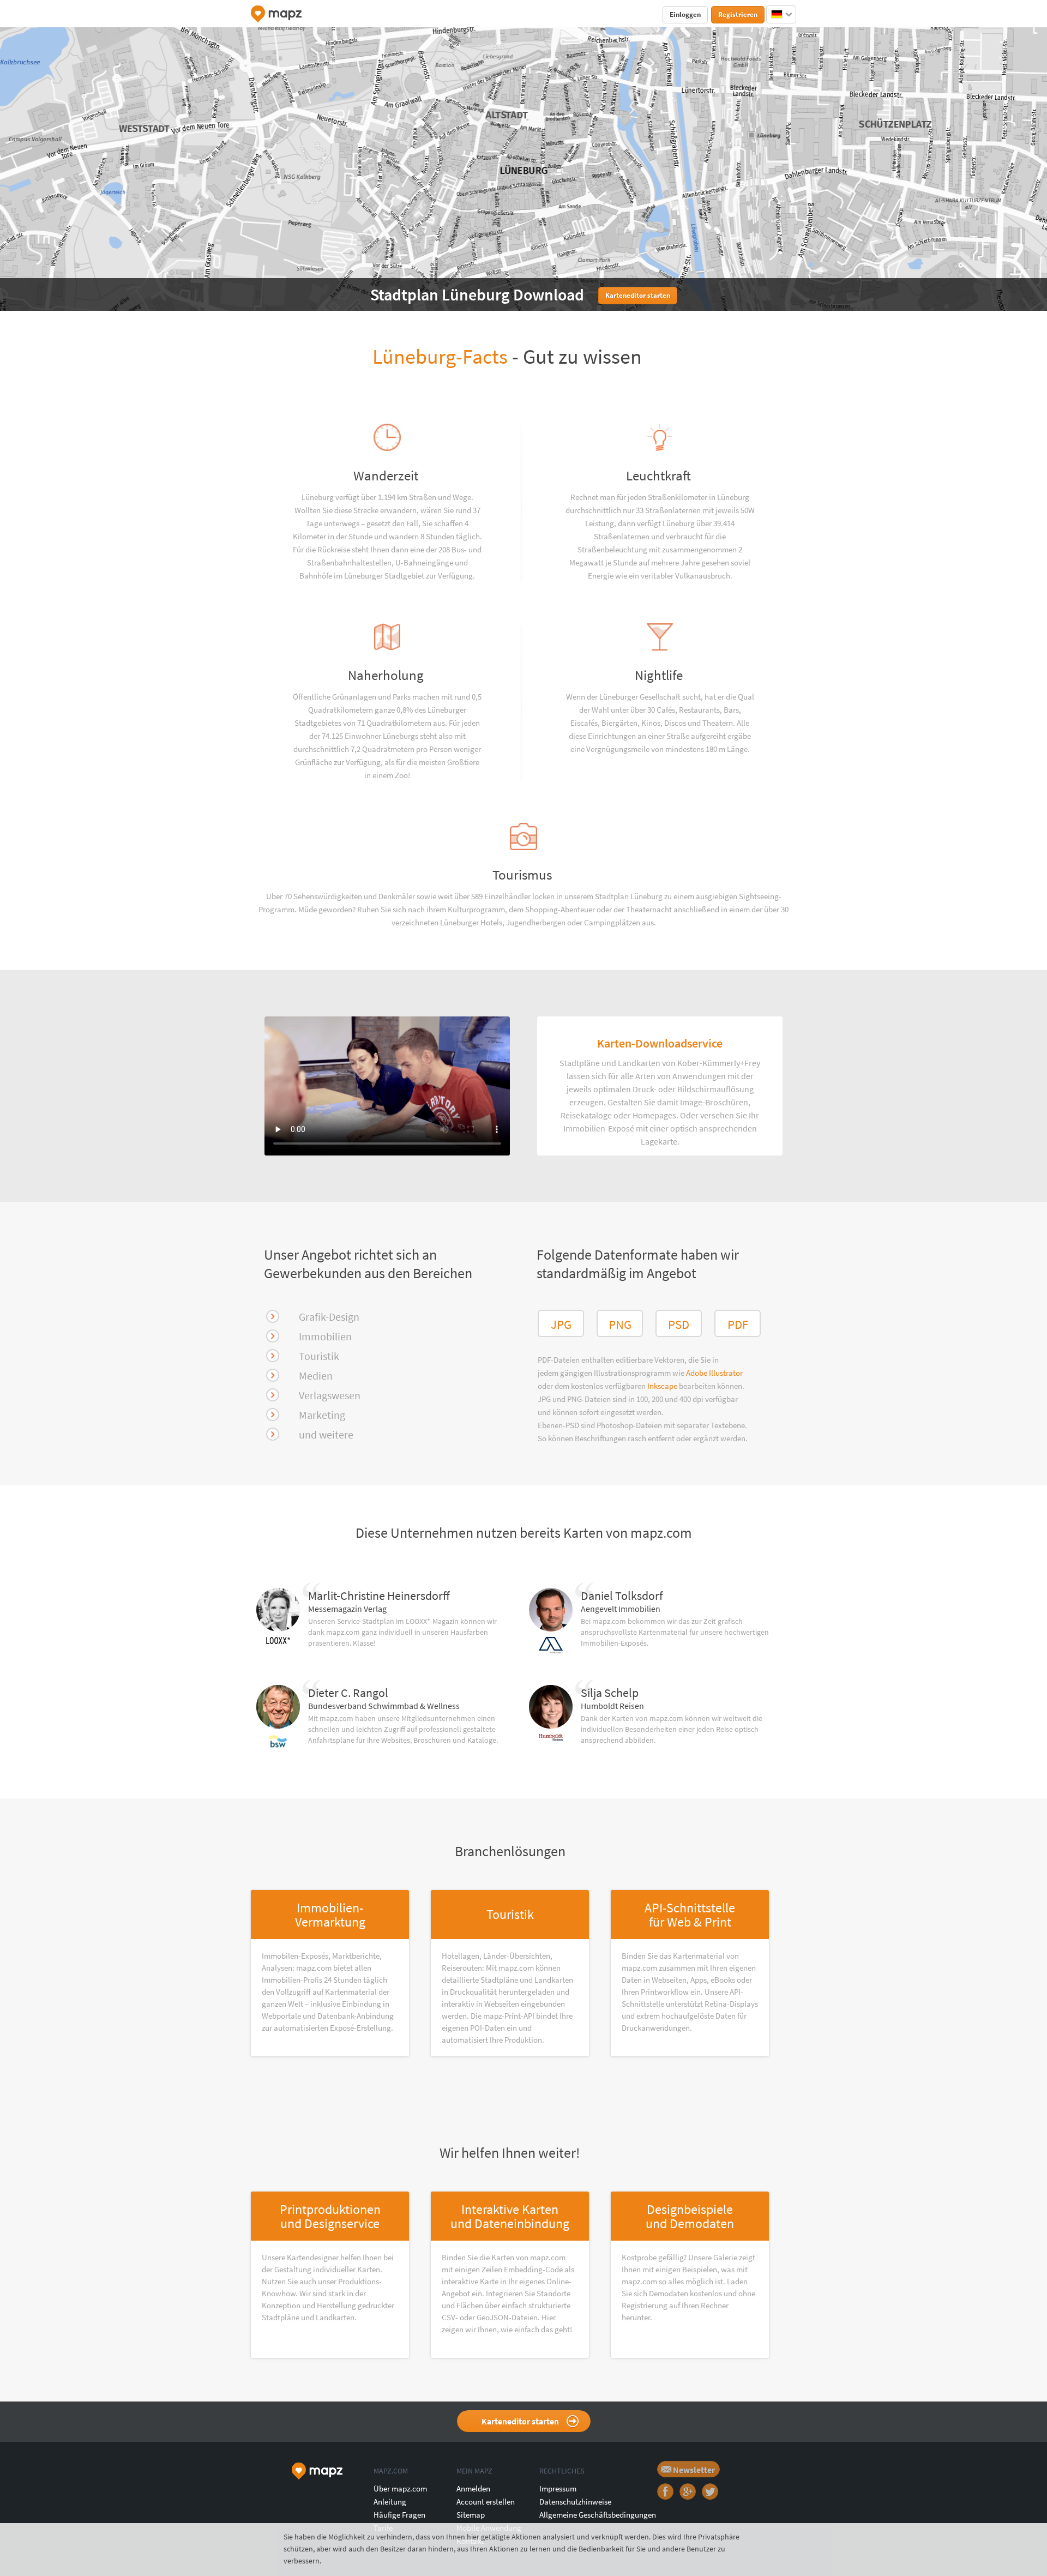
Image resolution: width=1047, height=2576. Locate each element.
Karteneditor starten (520, 2421)
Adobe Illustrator (714, 1373)
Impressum (558, 2488)
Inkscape (663, 1386)
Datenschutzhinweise (575, 2502)
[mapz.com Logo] (276, 14)
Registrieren (738, 14)
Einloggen (685, 14)
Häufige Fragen (399, 2515)
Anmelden (473, 2488)
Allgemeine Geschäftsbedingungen (598, 2515)
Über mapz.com (400, 2488)
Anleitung (390, 2502)
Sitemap (471, 2515)
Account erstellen (486, 2502)
